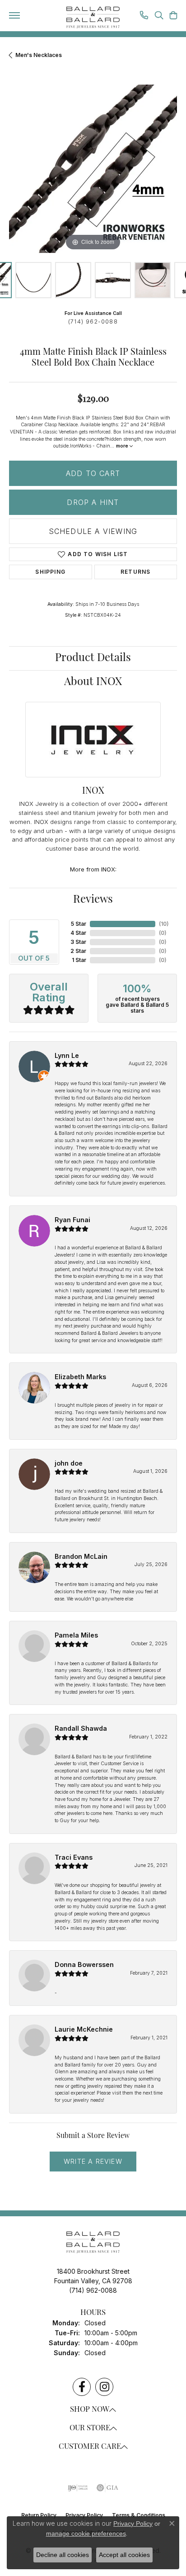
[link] (144, 16)
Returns (135, 572)
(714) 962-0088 (93, 321)
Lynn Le (67, 1055)
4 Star (78, 933)
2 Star (78, 951)
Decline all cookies (63, 2555)
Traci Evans (74, 1857)
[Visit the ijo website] (78, 2488)
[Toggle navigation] (14, 15)
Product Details (93, 658)
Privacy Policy (133, 2524)
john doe (69, 1463)
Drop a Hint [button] (93, 502)
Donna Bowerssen (84, 1964)
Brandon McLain (81, 1556)
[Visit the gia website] (107, 2488)
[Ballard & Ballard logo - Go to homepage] (93, 18)
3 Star (78, 942)
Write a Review (93, 2161)
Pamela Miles (76, 1635)
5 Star (79, 924)
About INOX (93, 682)
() (164, 924)
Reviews (93, 900)
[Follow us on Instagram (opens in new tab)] (104, 2387)
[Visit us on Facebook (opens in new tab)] (82, 2387)
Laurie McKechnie (84, 2029)
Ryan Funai (72, 1220)
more (123, 446)
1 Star (79, 960)
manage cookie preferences (86, 2533)
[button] (159, 16)
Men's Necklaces (39, 55)
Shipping (50, 572)
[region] (93, 169)
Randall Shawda (81, 1728)
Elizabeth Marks (80, 1377)
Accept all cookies (124, 2555)
